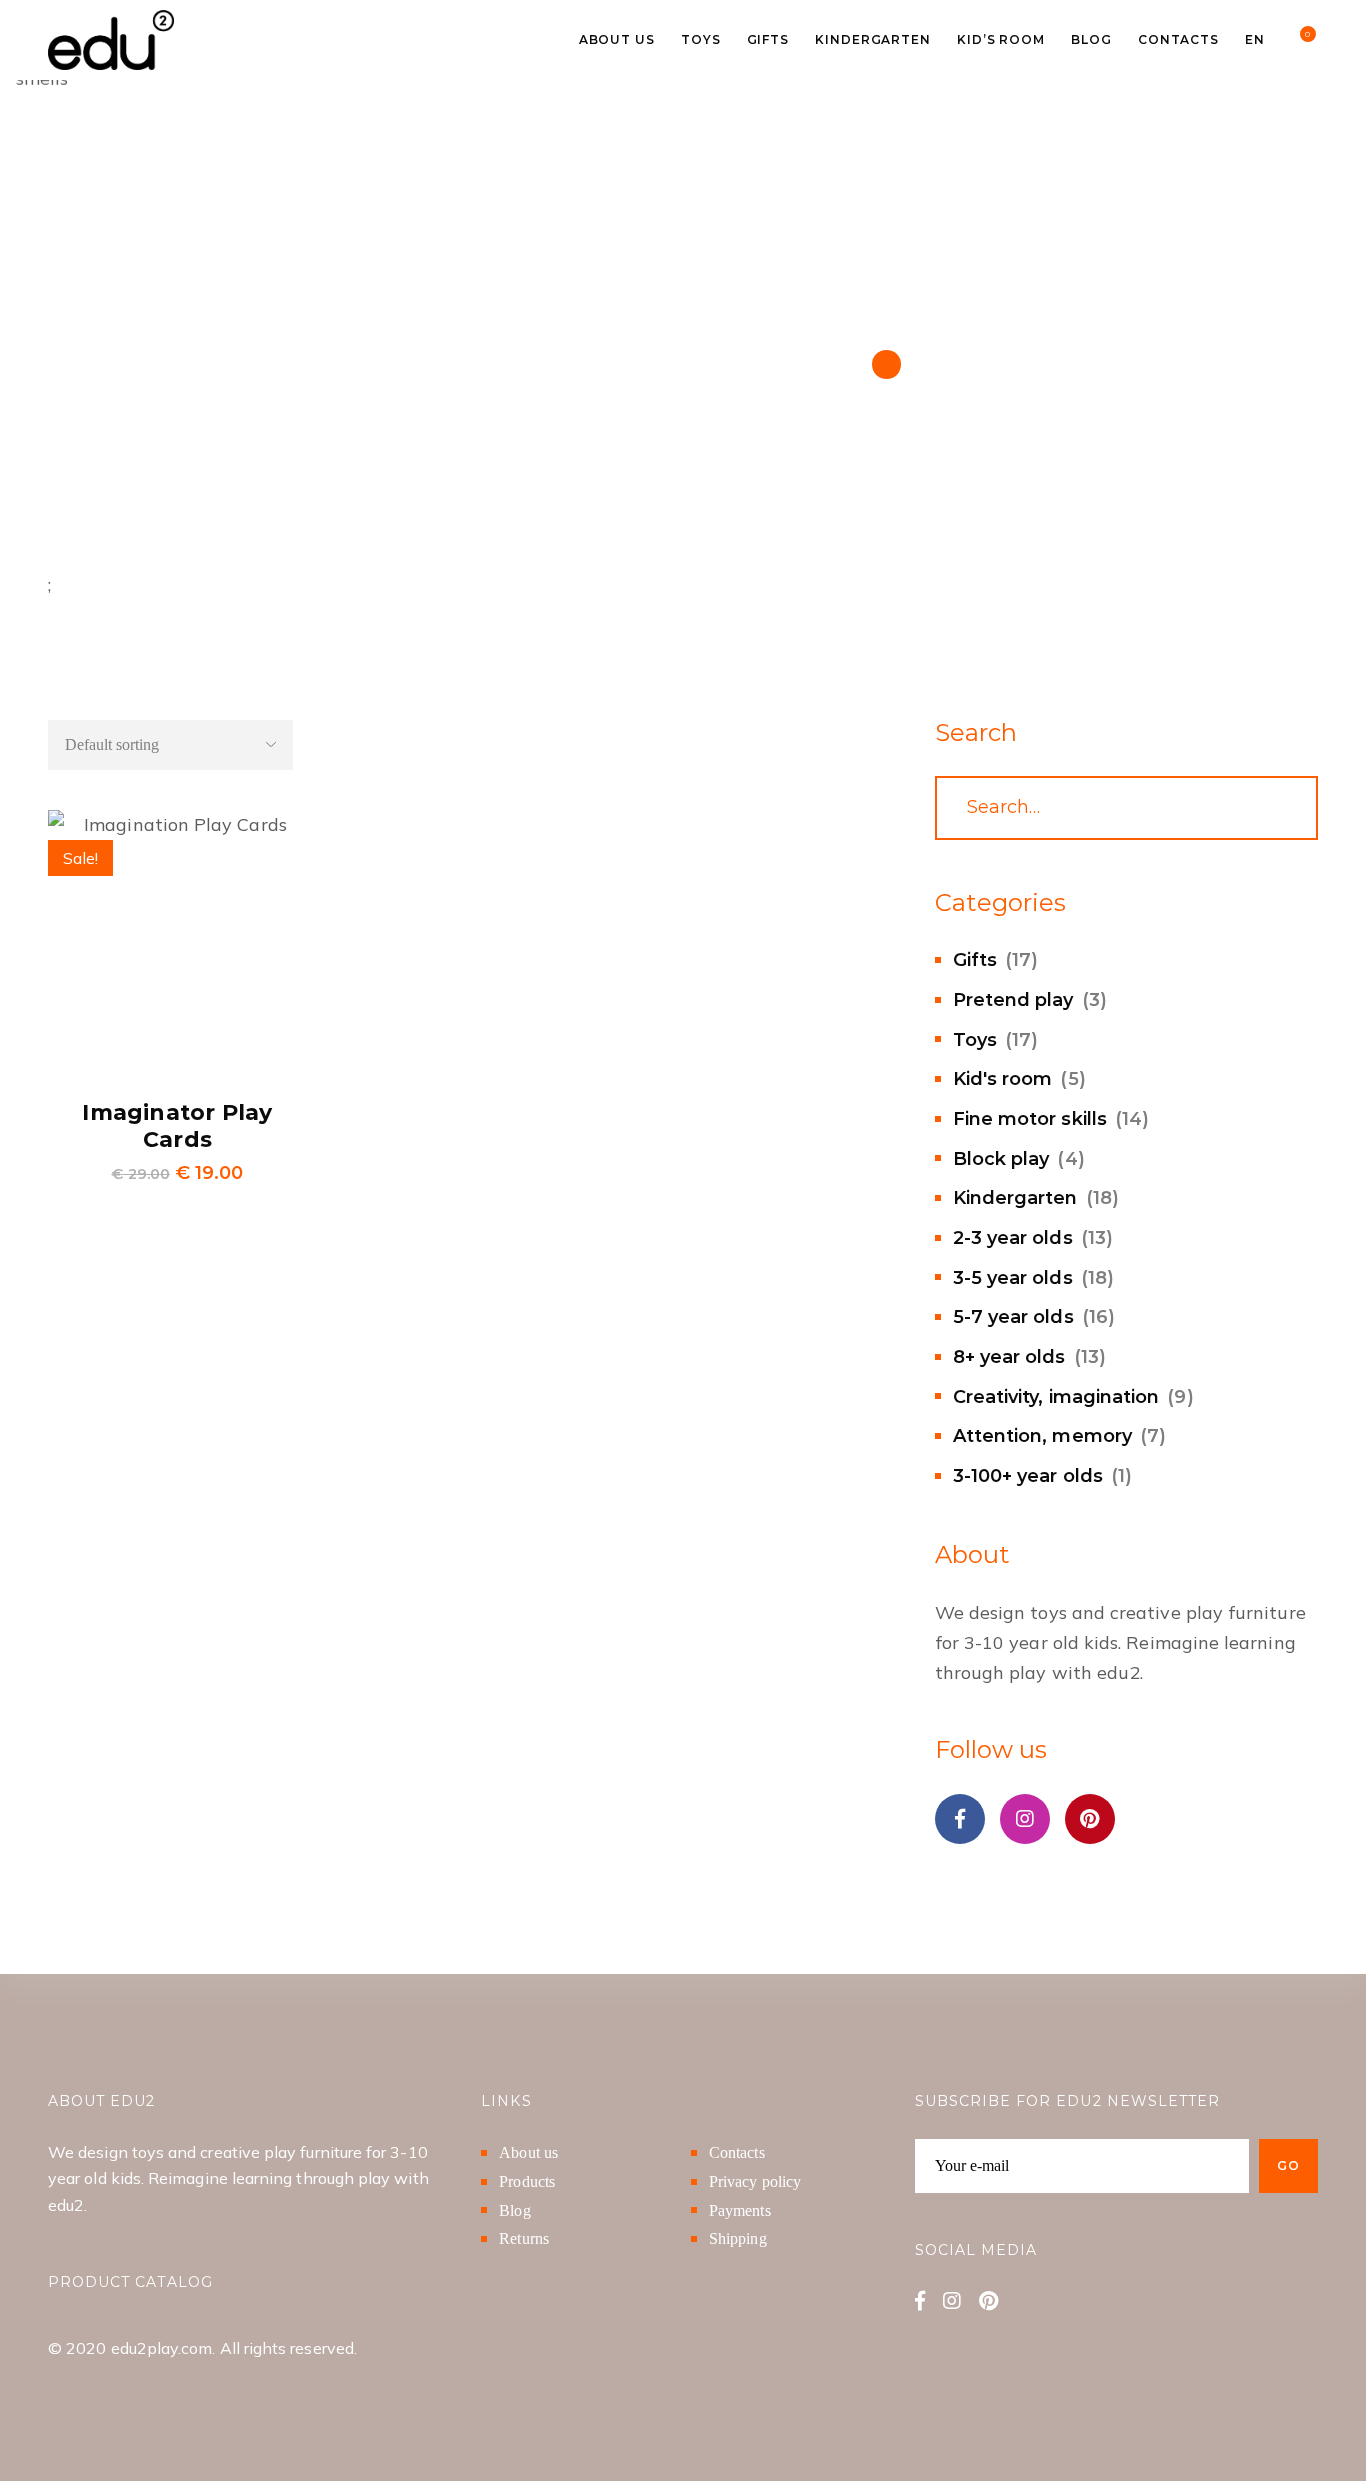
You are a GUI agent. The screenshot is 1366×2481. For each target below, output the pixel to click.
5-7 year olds (1013, 1317)
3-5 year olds (1013, 1278)
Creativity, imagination (1056, 1397)
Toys (975, 1040)
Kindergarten (1015, 1198)
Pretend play (1013, 1000)
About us (528, 2152)
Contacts (737, 2152)
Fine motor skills (1030, 1119)
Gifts (975, 960)
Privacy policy (755, 2181)
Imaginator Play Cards (177, 1126)
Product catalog (130, 2282)
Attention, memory (1042, 1436)
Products (527, 2181)
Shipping (738, 2238)
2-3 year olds (1013, 1238)
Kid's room (1003, 1079)
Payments (740, 2210)
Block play (1001, 1159)
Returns (524, 2238)
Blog (514, 2210)
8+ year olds (1009, 1357)
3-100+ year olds (1028, 1476)
